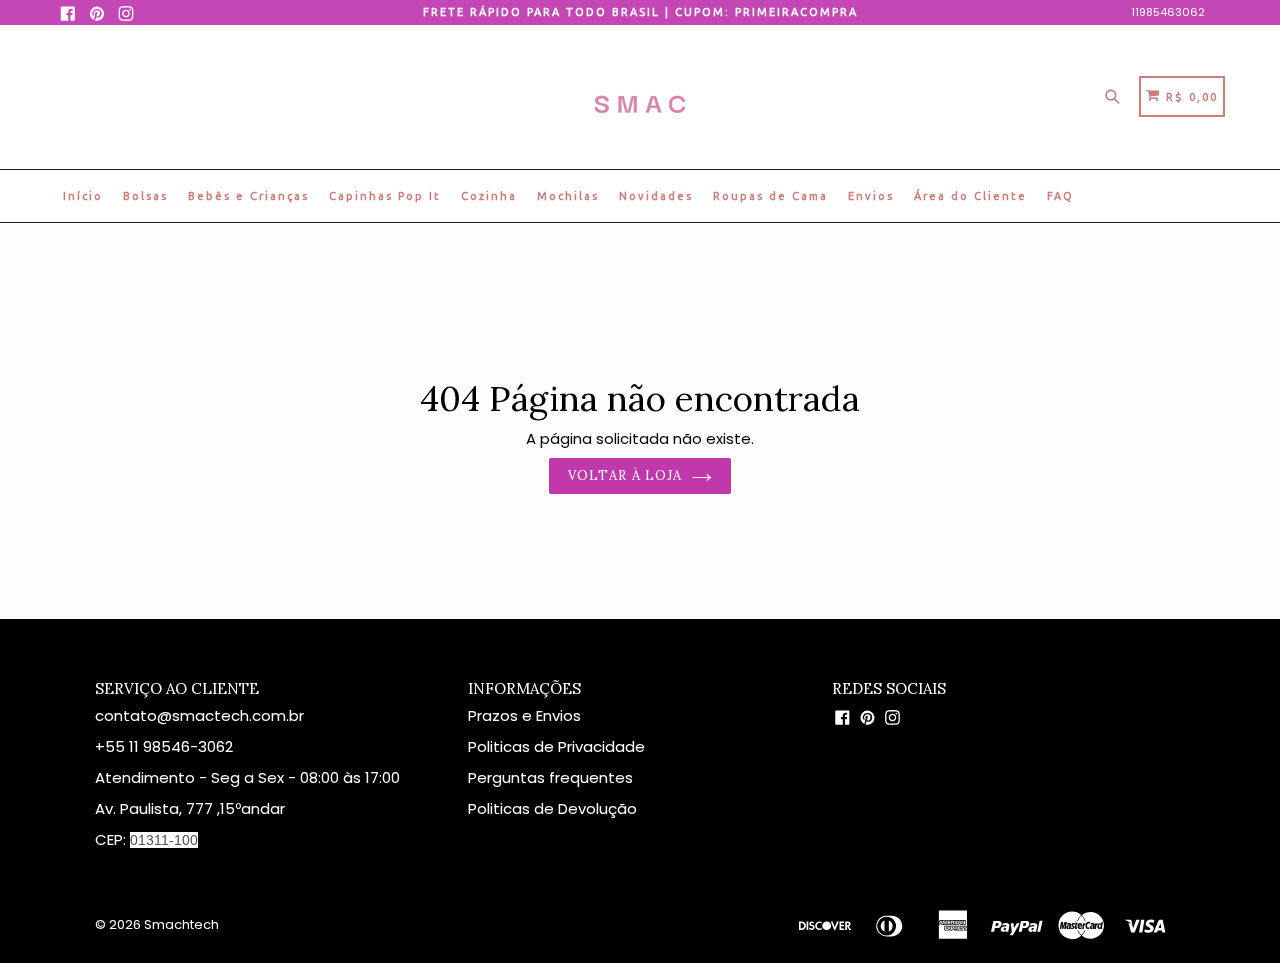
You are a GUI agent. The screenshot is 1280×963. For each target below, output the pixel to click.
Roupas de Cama (770, 196)
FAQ (1060, 196)
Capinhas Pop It (385, 196)
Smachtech (181, 924)
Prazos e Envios (524, 715)
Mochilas (568, 196)
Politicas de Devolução (552, 808)
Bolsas (145, 196)
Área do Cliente (970, 196)
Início (83, 196)
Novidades (656, 196)
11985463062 (1168, 12)
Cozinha (489, 196)
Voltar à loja (625, 475)
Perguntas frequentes (550, 777)
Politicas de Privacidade (558, 746)
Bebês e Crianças (248, 196)
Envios (871, 196)
